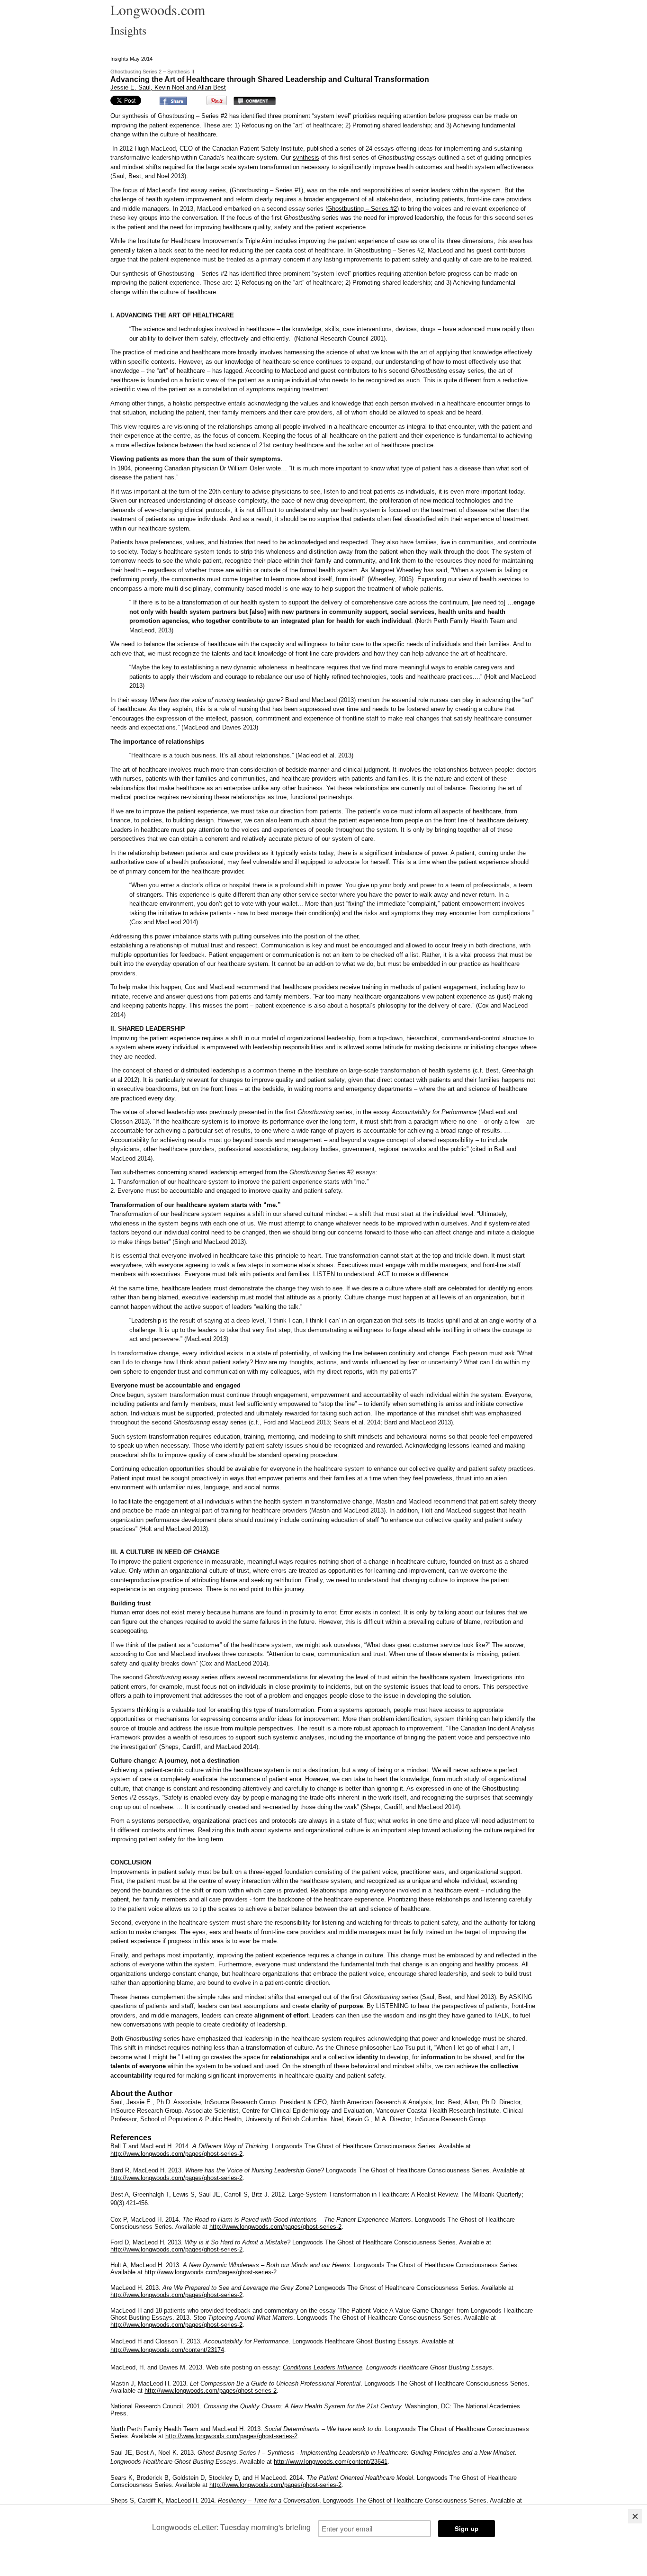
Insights (128, 30)
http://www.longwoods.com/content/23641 (331, 2462)
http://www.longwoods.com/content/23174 (167, 2350)
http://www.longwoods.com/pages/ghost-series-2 (211, 2391)
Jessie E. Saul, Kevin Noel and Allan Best (168, 87)
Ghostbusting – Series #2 (362, 209)
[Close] (635, 2516)
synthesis (306, 158)
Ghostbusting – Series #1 (266, 190)
